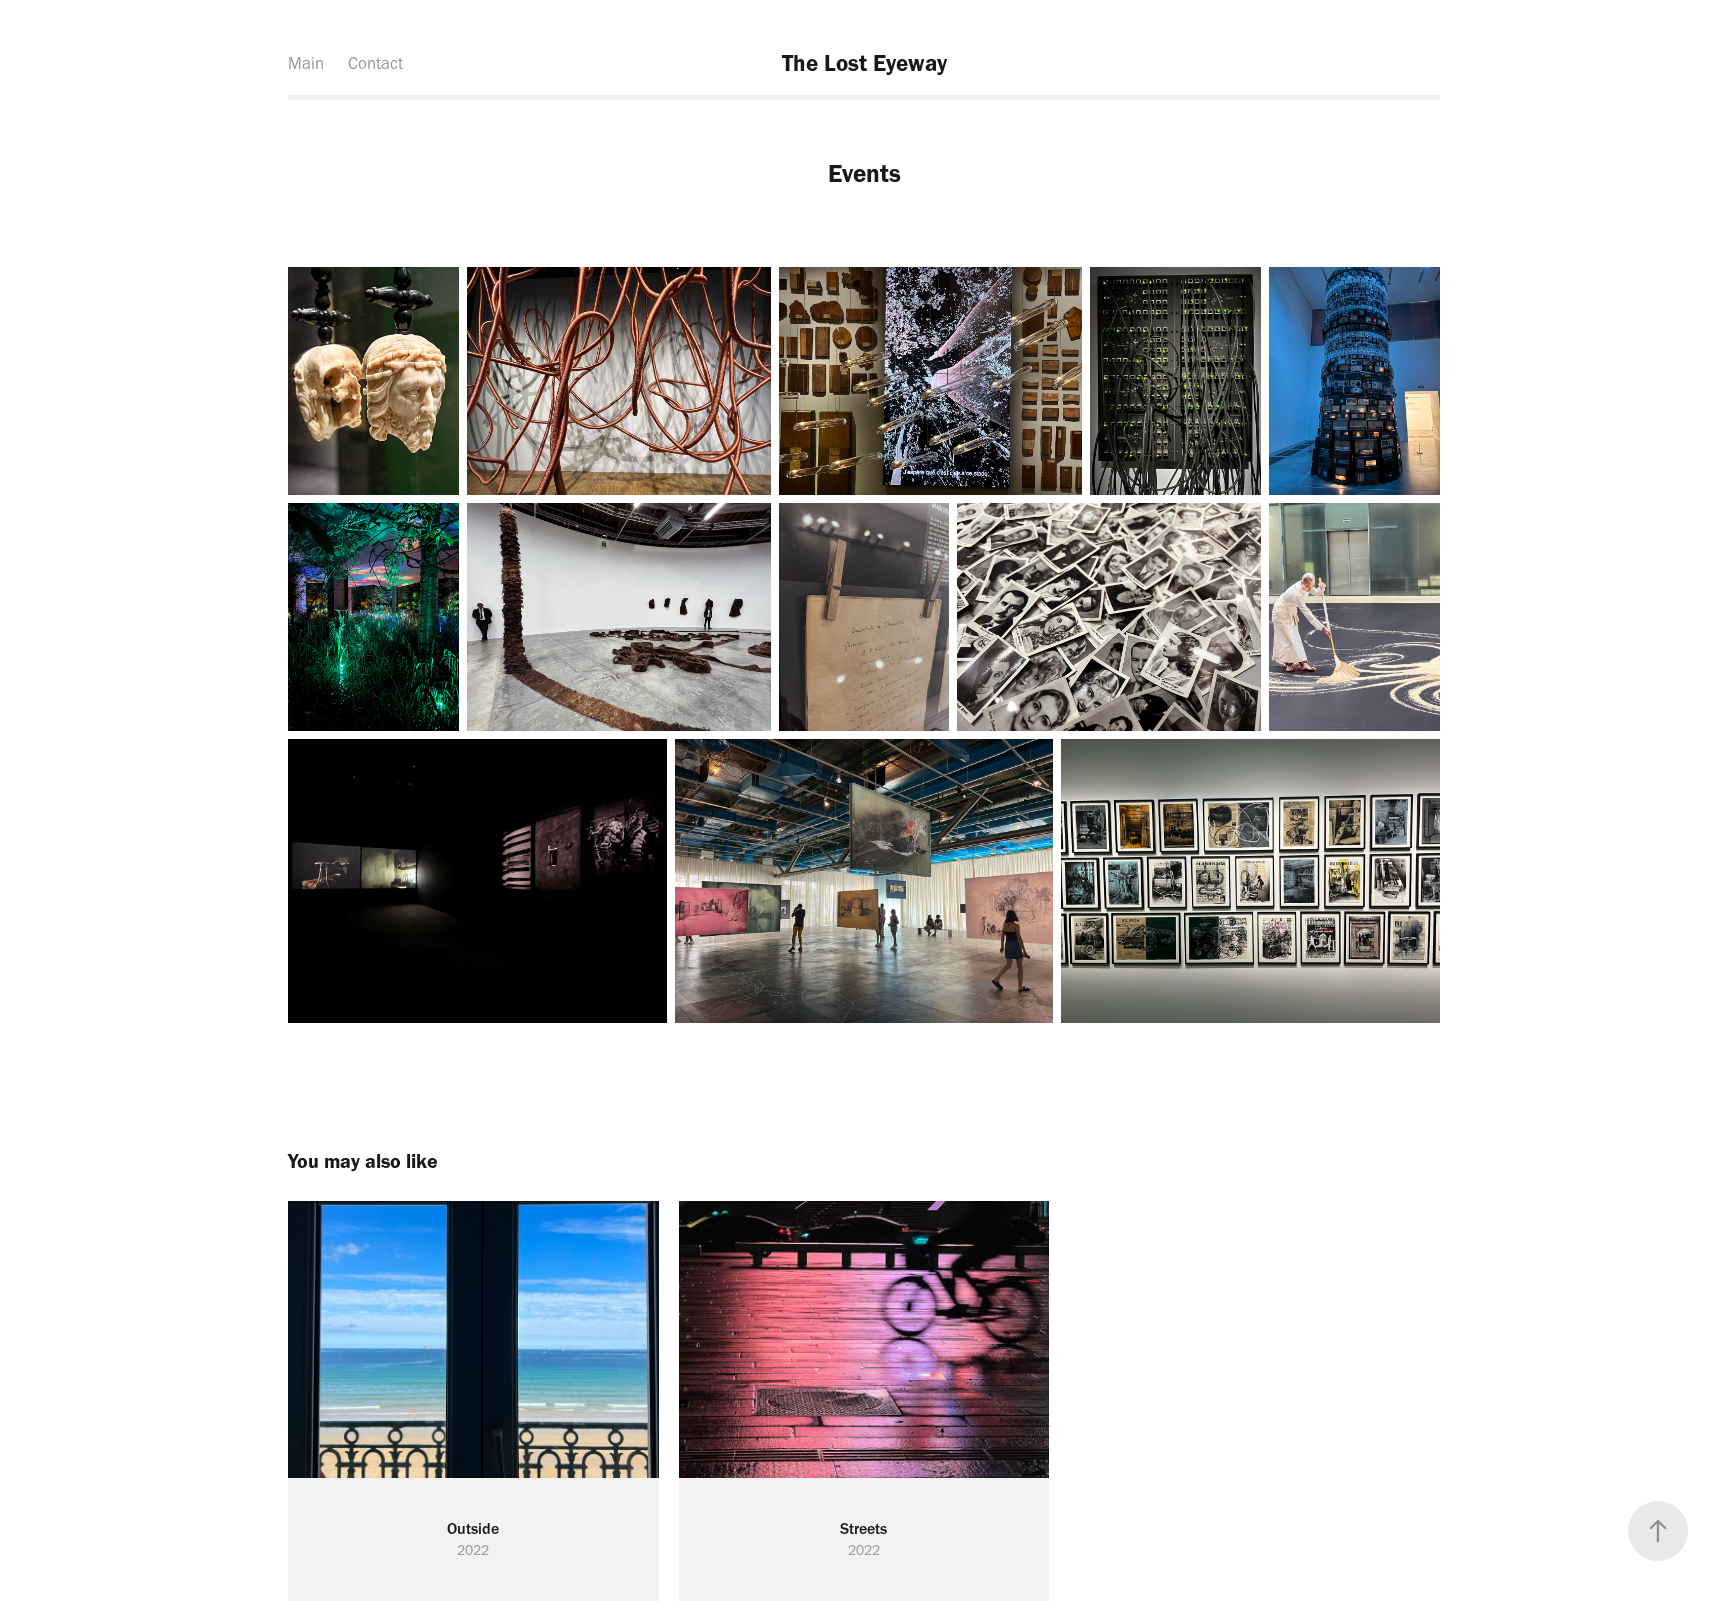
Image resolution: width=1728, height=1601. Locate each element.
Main (306, 63)
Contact (375, 63)
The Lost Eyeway (864, 63)
